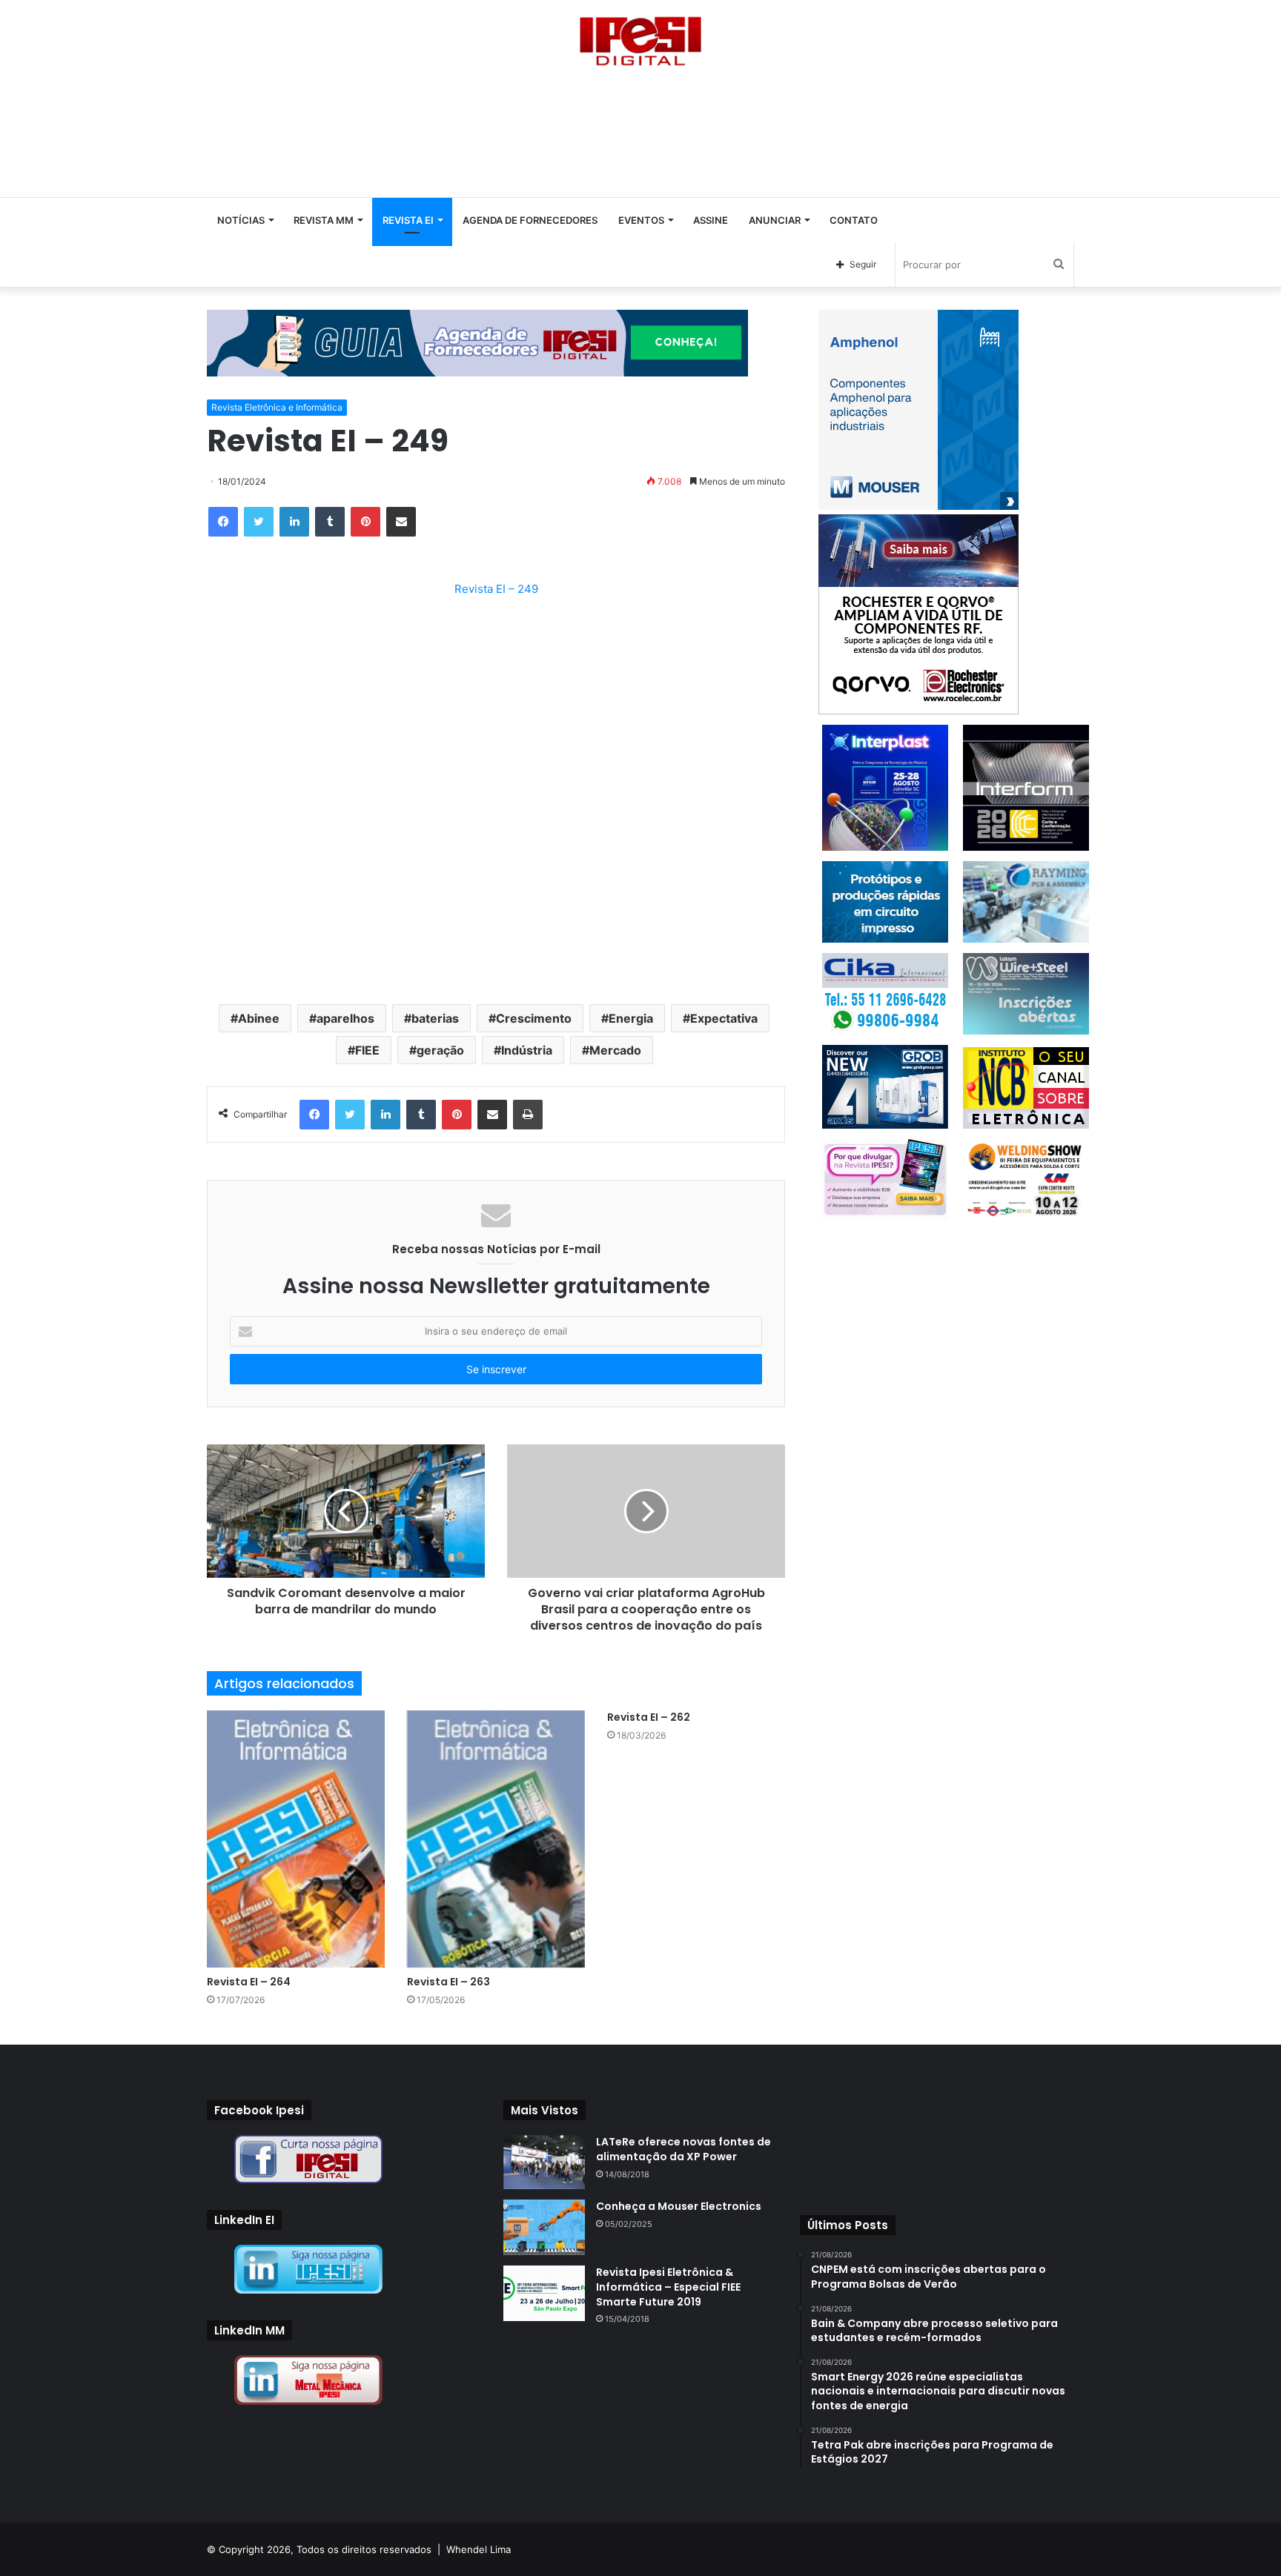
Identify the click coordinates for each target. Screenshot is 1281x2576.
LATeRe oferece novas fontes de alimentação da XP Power (683, 2149)
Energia (631, 1018)
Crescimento (534, 1018)
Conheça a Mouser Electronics (679, 2206)
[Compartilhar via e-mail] (401, 522)
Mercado (615, 1050)
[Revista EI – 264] (296, 1839)
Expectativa (724, 1018)
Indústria (527, 1050)
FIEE (367, 1050)
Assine (711, 220)
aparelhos (345, 1018)
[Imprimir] (528, 1115)
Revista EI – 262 (649, 1717)
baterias (435, 1018)
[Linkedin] (294, 522)
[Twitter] (259, 522)
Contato (854, 220)
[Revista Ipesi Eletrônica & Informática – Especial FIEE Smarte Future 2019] (544, 2293)
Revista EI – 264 (249, 1982)
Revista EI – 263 (448, 1982)
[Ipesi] (640, 37)
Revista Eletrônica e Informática (277, 407)
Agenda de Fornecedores (530, 220)
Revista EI (408, 220)
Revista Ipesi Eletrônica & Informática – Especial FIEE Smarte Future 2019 (668, 2287)
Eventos (641, 220)
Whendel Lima (479, 2549)
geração (440, 1050)
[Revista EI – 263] (496, 1839)
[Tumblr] (330, 522)
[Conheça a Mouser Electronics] (544, 2227)
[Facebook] (223, 522)
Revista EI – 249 (496, 589)
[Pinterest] (365, 522)
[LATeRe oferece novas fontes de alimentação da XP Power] (544, 2162)
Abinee (259, 1018)
